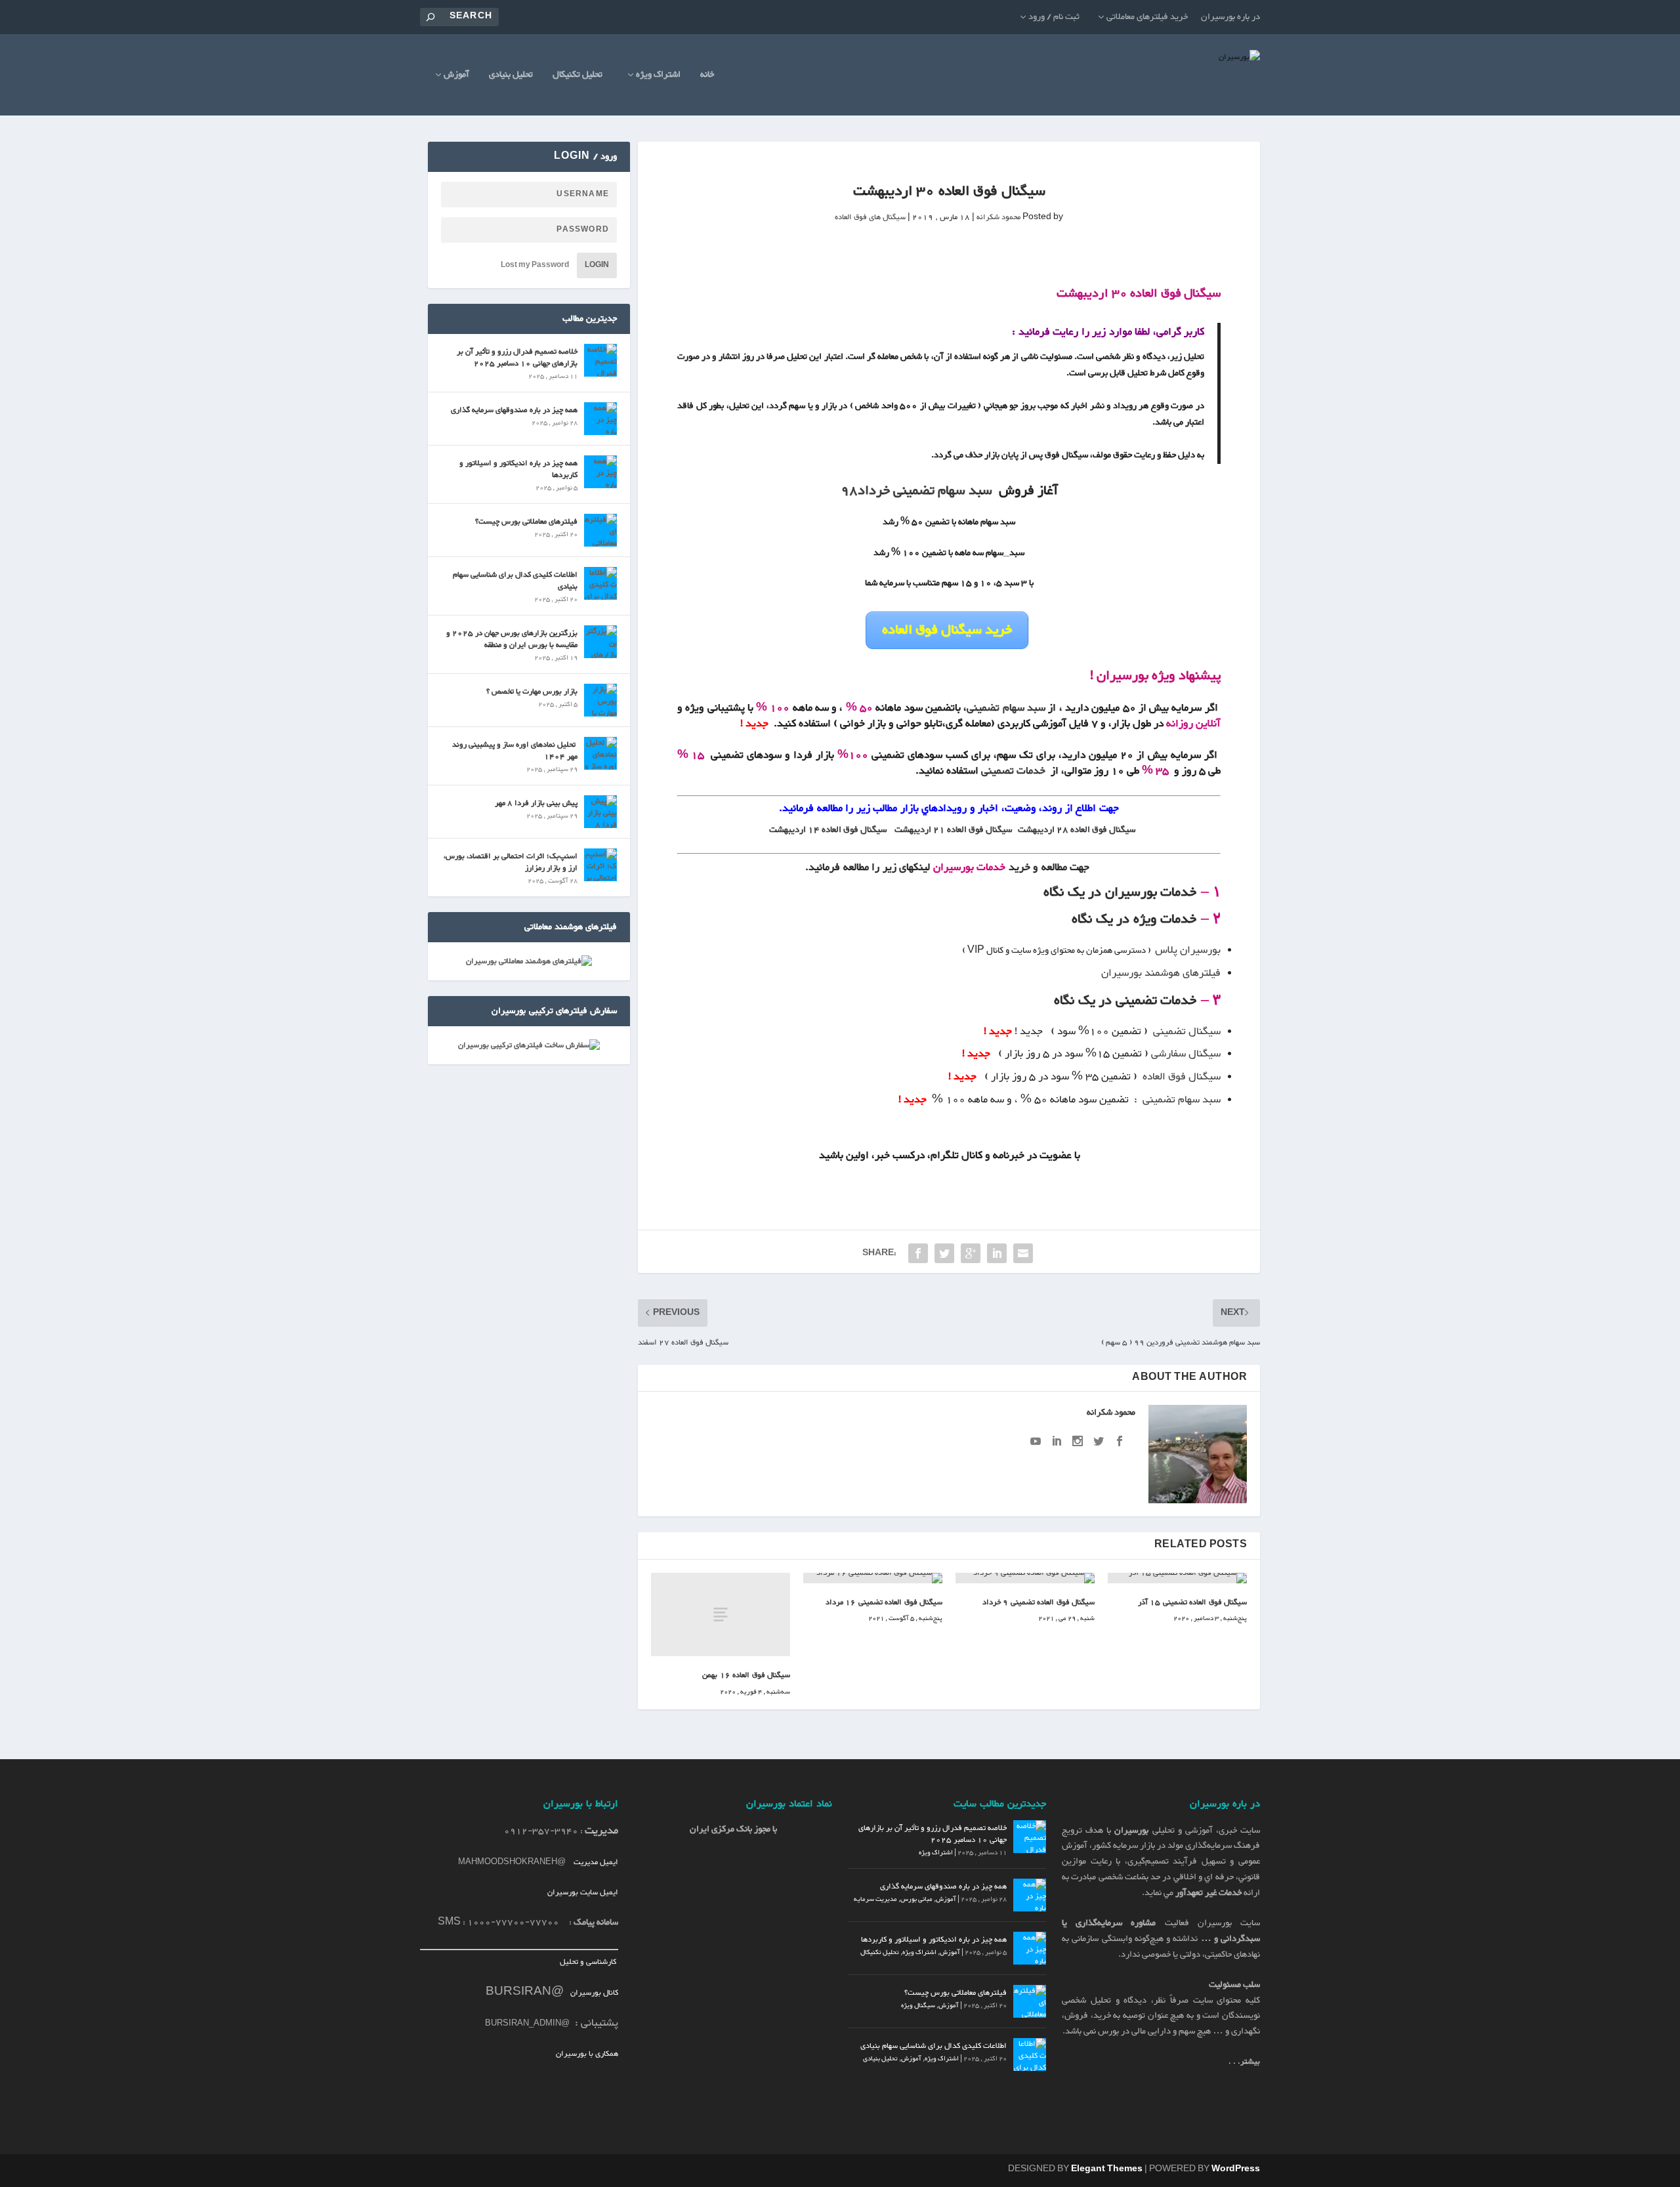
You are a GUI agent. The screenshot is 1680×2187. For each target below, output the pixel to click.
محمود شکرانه (998, 217)
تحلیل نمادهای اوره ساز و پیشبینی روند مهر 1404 (515, 751)
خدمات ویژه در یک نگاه (1134, 919)
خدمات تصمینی (1013, 771)
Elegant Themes (1107, 2169)
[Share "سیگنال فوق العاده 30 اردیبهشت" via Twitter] (944, 1253)
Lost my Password (535, 265)
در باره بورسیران (1230, 17)
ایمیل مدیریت (596, 1862)
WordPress (1236, 2169)
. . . (1244, 2062)
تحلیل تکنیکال (577, 76)
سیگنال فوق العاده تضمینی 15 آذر (1193, 1602)
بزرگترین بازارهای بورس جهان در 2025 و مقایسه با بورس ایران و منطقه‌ (512, 639)
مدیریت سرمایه (875, 1899)
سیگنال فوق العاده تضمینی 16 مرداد (883, 1602)
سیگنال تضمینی (1186, 1032)
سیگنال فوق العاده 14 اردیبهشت (828, 830)
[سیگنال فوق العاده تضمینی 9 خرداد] (1025, 1578)
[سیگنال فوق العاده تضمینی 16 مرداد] (873, 1578)
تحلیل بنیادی (511, 76)
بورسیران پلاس (1188, 950)
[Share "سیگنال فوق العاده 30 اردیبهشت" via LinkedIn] (997, 1253)
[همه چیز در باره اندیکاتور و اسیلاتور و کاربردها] (600, 472)
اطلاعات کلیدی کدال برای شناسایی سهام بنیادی (515, 581)
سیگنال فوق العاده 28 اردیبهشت (1077, 830)
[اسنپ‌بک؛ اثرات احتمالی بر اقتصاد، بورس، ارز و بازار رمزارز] (600, 865)
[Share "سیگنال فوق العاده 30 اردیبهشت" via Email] (1023, 1253)
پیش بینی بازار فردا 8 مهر (536, 803)
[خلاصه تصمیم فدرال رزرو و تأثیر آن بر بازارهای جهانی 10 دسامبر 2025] (600, 360)
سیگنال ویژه (918, 2006)
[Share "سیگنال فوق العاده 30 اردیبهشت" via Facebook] (918, 1253)
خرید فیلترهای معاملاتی (1147, 17)
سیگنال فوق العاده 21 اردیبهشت (953, 830)
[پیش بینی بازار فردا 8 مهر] (600, 812)
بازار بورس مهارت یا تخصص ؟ (532, 692)
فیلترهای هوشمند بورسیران (1161, 973)
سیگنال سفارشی (1186, 1054)
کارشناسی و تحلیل (589, 1962)
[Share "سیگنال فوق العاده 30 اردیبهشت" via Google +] (971, 1253)
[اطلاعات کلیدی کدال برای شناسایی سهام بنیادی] (600, 583)
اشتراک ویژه (658, 76)
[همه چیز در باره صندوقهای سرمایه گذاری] (600, 419)
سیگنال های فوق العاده (870, 217)
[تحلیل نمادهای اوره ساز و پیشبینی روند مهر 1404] (600, 753)
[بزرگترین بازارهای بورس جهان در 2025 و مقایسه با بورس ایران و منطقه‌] (600, 642)
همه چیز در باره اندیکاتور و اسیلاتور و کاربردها (518, 469)
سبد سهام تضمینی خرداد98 (916, 491)
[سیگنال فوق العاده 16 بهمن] (721, 1614)
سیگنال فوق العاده (1182, 1077)
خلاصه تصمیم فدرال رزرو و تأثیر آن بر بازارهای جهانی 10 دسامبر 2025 (517, 358)
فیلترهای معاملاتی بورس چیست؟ (526, 522)
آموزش (456, 76)
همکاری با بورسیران (587, 2054)
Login (597, 265)
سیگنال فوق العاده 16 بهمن (746, 1675)
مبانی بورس (916, 1899)
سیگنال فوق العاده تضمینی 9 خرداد (1039, 1602)
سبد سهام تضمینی (1006, 708)
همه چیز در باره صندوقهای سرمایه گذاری (514, 410)
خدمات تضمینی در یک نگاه (1125, 1001)
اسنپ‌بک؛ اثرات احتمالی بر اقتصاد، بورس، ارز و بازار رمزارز (511, 862)
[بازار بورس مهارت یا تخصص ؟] (600, 700)
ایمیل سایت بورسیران (583, 1892)
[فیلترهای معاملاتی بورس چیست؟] (600, 530)
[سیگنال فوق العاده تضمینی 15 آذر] (1177, 1578)
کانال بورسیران (593, 1993)
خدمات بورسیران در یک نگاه (1120, 892)
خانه (707, 76)
